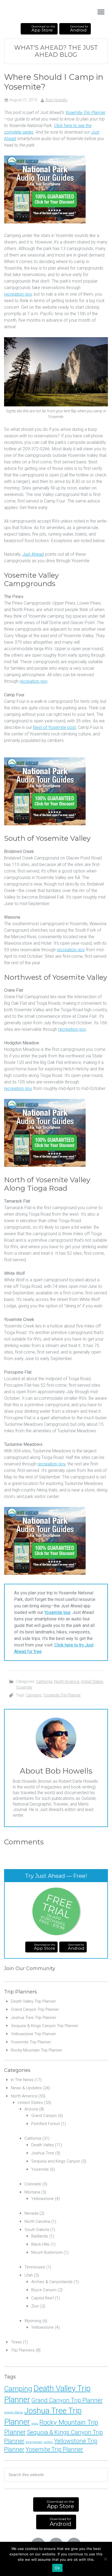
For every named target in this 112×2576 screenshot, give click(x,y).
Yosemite (24, 1687)
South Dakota (37, 2230)
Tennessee (35, 2267)
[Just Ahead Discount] (45, 222)
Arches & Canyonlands (52, 2282)
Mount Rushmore (47, 2252)
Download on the (43, 29)
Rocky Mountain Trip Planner (37, 2050)
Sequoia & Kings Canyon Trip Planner (45, 2026)
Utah (29, 2275)
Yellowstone (43, 2199)
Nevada (31, 2213)
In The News (22, 2080)
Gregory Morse (14, 2412)
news (35, 2424)
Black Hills (40, 2244)
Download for (79, 29)
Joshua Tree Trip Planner (34, 2018)
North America (67, 1681)
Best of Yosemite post (55, 727)
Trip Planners (23, 2350)
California (44, 1681)
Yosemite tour (57, 1612)
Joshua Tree (43, 2153)
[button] (101, 12)
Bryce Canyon (44, 2290)
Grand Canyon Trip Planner (35, 2009)
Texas (16, 2342)
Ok (57, 2568)
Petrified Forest (46, 2124)
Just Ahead (30, 12)
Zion (35, 2306)
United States (92, 1681)
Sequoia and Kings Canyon (56, 2161)
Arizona (31, 2109)
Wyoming (33, 2321)
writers (48, 2442)
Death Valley (43, 2145)
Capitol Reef (43, 2298)
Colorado (33, 2184)
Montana (32, 2192)
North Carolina (37, 2221)
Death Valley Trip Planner (33, 2001)
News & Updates (26, 2088)
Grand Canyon (44, 2116)
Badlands (40, 2236)
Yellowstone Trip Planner (33, 2034)
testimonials (34, 2442)
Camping (34, 1695)
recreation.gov (18, 294)
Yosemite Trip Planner (85, 113)
